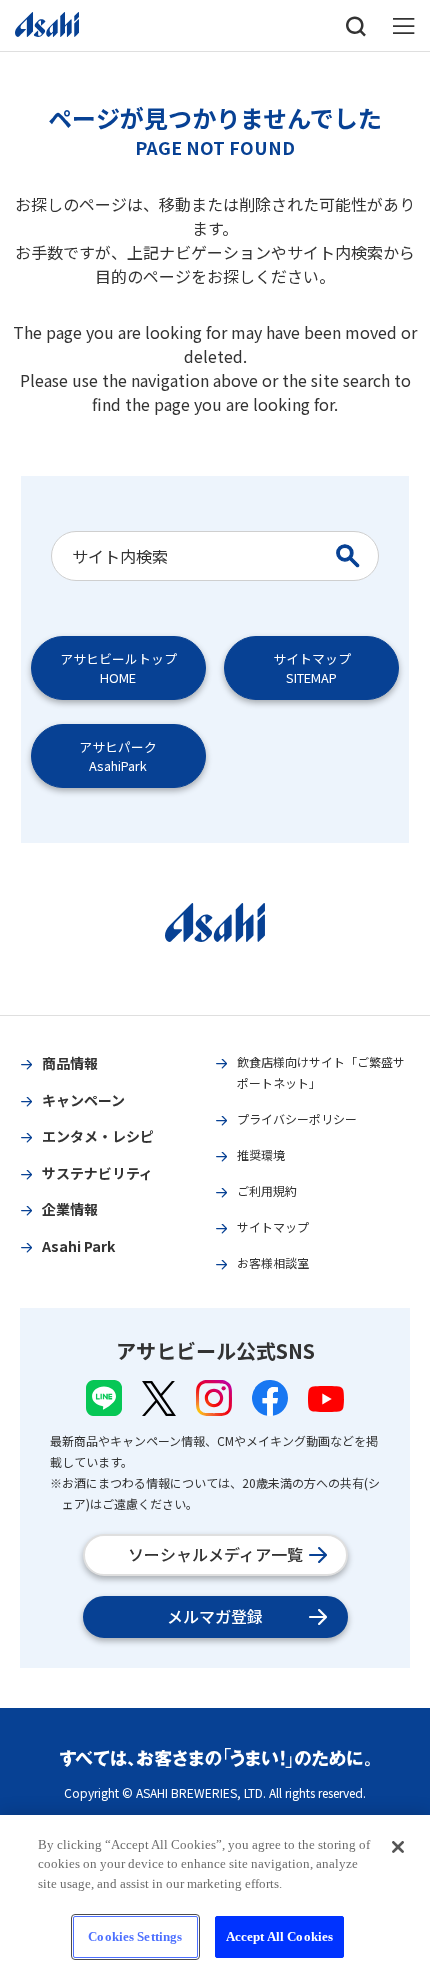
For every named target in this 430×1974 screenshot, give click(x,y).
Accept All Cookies (279, 1936)
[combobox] (196, 556)
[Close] (398, 1847)
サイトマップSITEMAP (312, 668)
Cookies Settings (135, 1936)
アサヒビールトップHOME (118, 668)
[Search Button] (352, 556)
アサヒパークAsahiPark (118, 756)
